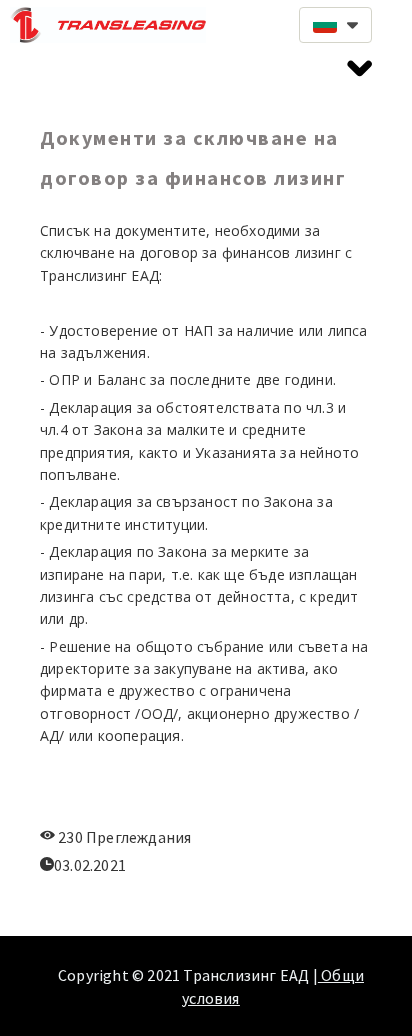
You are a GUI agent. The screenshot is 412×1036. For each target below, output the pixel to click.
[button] (335, 25)
